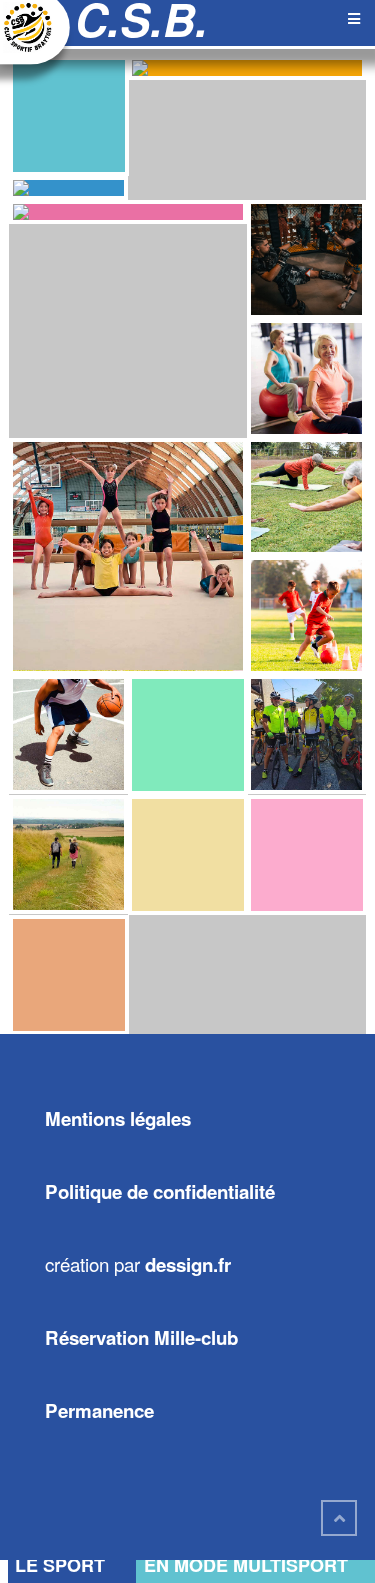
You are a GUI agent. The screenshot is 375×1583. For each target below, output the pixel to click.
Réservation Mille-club (141, 1337)
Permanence (99, 1410)
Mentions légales (118, 1118)
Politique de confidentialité (160, 1191)
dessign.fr (188, 1264)
